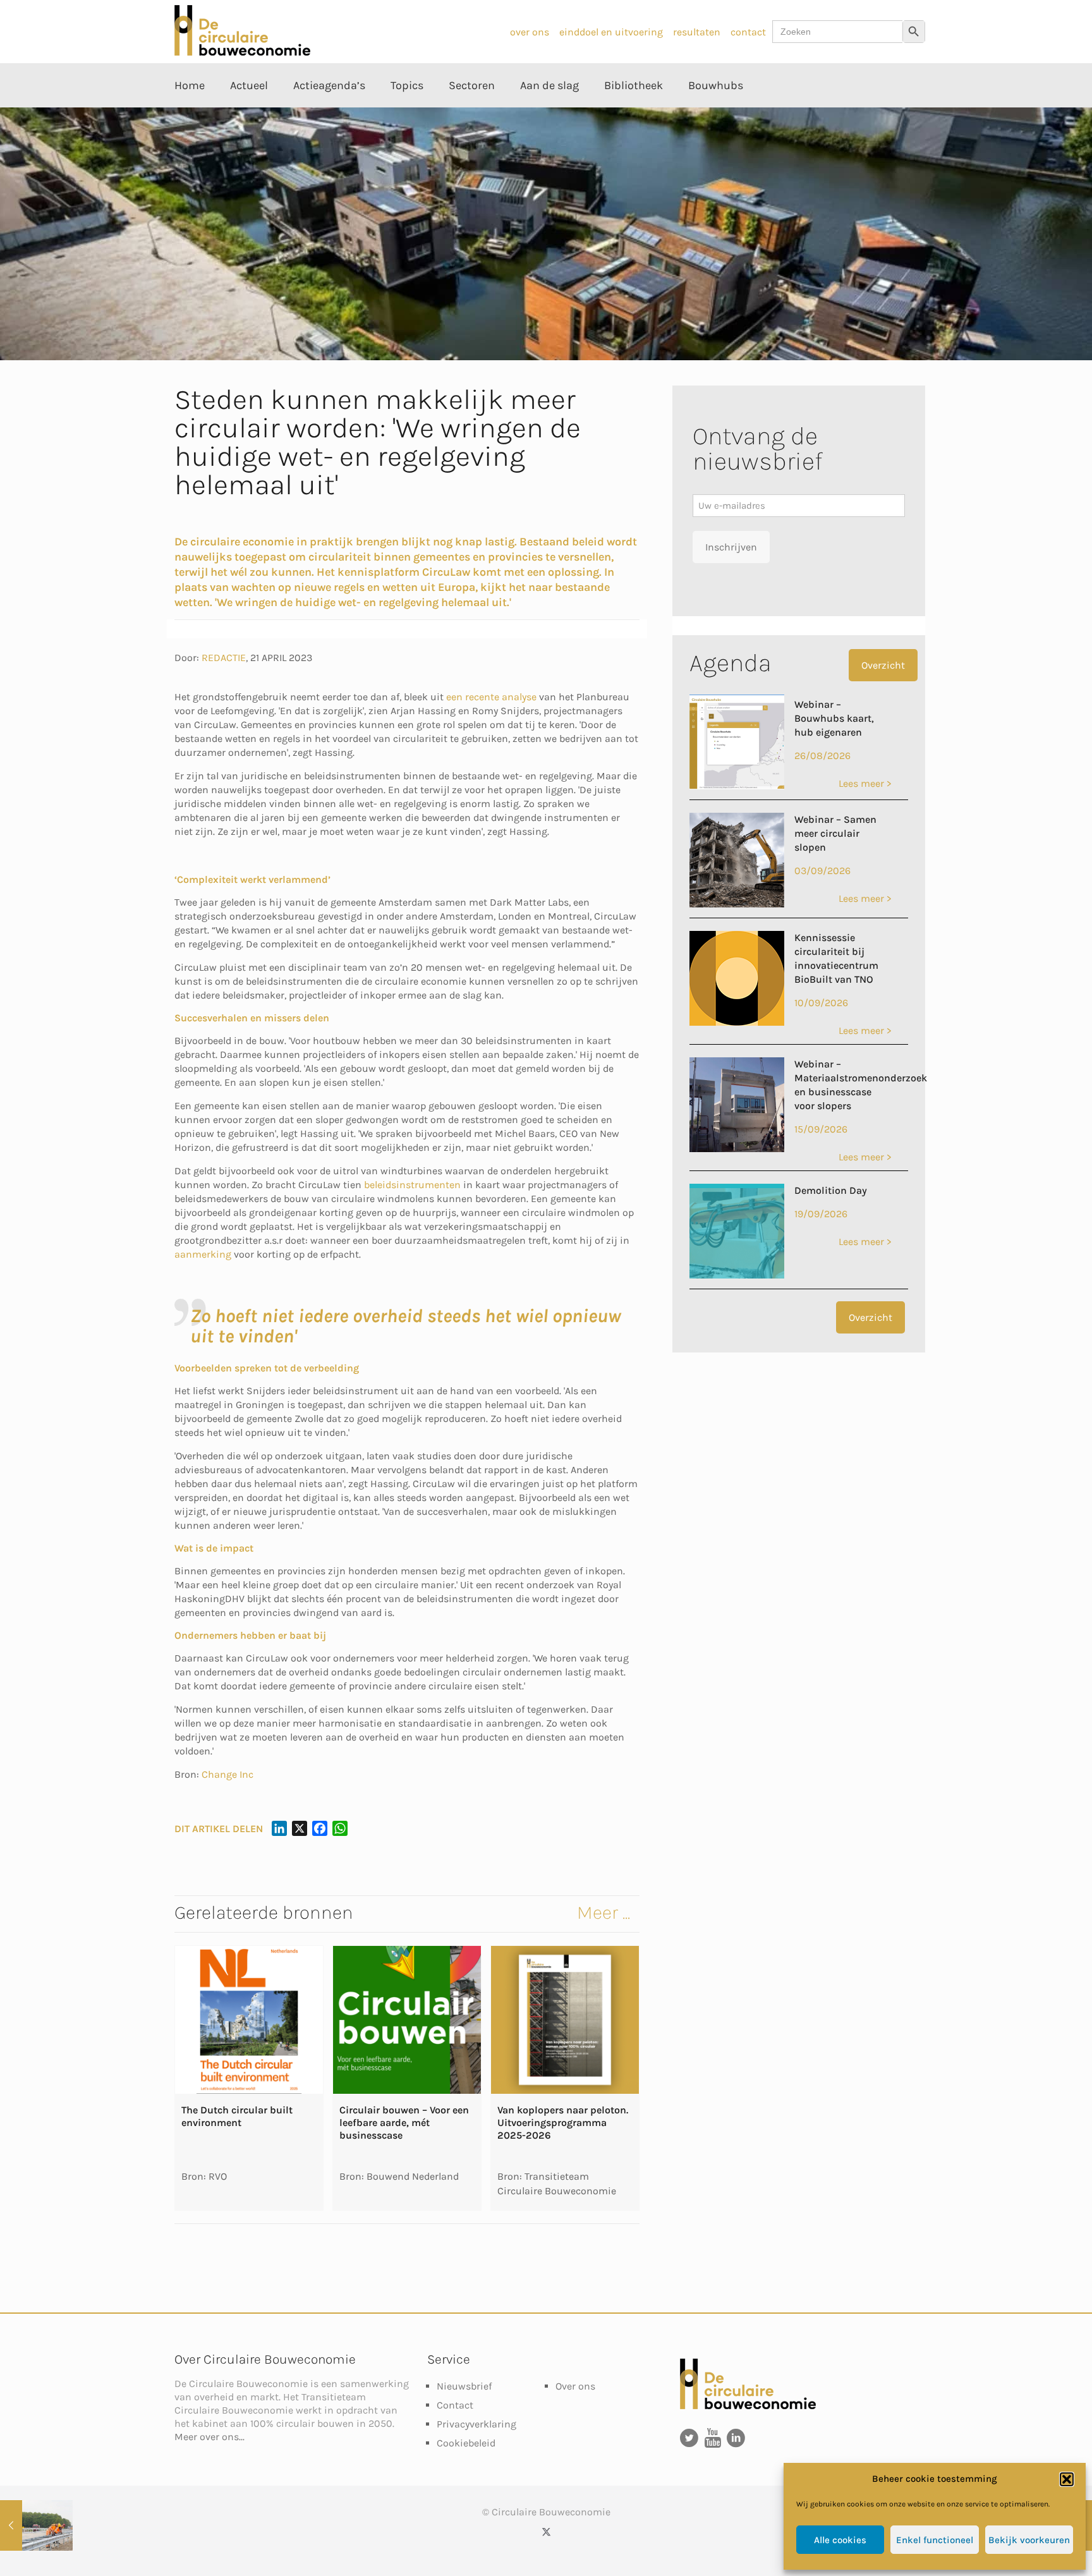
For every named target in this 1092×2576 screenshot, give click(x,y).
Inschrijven (731, 547)
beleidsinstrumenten (412, 1185)
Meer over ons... (209, 2437)
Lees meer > (865, 783)
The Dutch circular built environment (237, 2116)
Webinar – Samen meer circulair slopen (835, 833)
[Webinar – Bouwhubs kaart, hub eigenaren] (737, 786)
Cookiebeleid (466, 2443)
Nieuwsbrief (464, 2386)
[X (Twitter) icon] (546, 2532)
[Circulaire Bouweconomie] (242, 52)
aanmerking (203, 1254)
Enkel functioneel (935, 2540)
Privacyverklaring (476, 2424)
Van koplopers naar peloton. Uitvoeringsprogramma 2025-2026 (563, 2123)
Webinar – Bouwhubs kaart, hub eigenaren (834, 718)
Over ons (575, 2386)
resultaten (697, 32)
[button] (1067, 2479)
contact (748, 32)
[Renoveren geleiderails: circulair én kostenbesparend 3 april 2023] (36, 2525)
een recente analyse (491, 697)
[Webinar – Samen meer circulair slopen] (737, 904)
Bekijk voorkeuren (1029, 2540)
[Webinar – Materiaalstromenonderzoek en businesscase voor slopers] (737, 1149)
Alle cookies (840, 2540)
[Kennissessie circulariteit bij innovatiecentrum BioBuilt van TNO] (737, 1022)
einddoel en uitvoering (611, 32)
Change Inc (227, 1774)
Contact (455, 2405)
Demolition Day (831, 1190)
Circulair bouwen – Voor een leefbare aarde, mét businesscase (404, 2123)
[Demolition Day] (737, 1275)
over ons (530, 32)
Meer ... (604, 1912)
